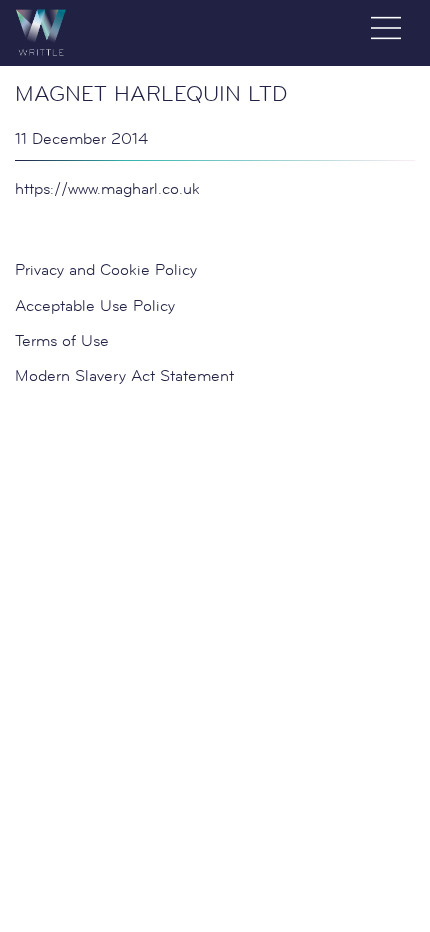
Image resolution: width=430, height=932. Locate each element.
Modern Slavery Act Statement (124, 375)
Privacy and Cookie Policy (106, 269)
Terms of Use (62, 340)
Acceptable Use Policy (95, 305)
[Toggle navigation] (386, 28)
